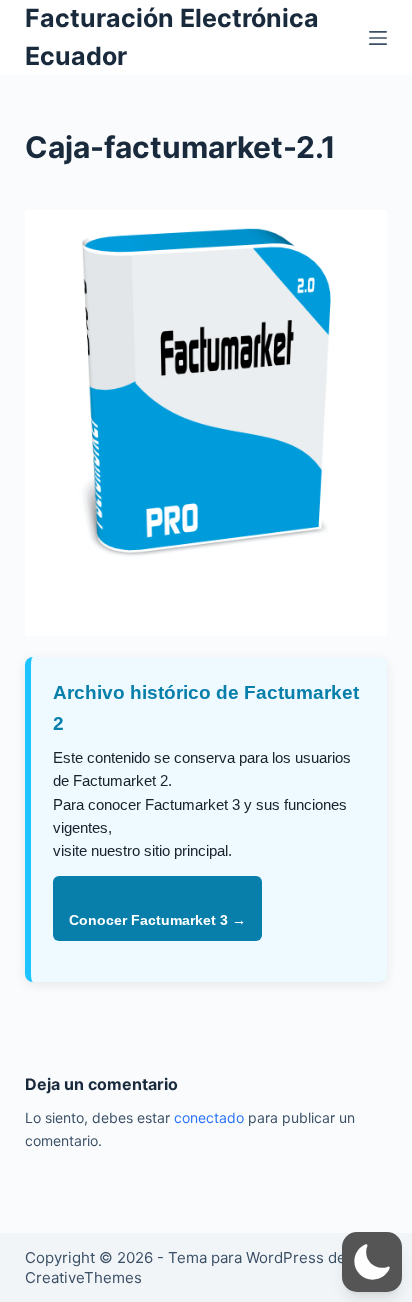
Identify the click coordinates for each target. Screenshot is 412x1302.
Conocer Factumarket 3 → (157, 920)
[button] (372, 1262)
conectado (209, 1117)
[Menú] (378, 38)
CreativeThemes (83, 1277)
